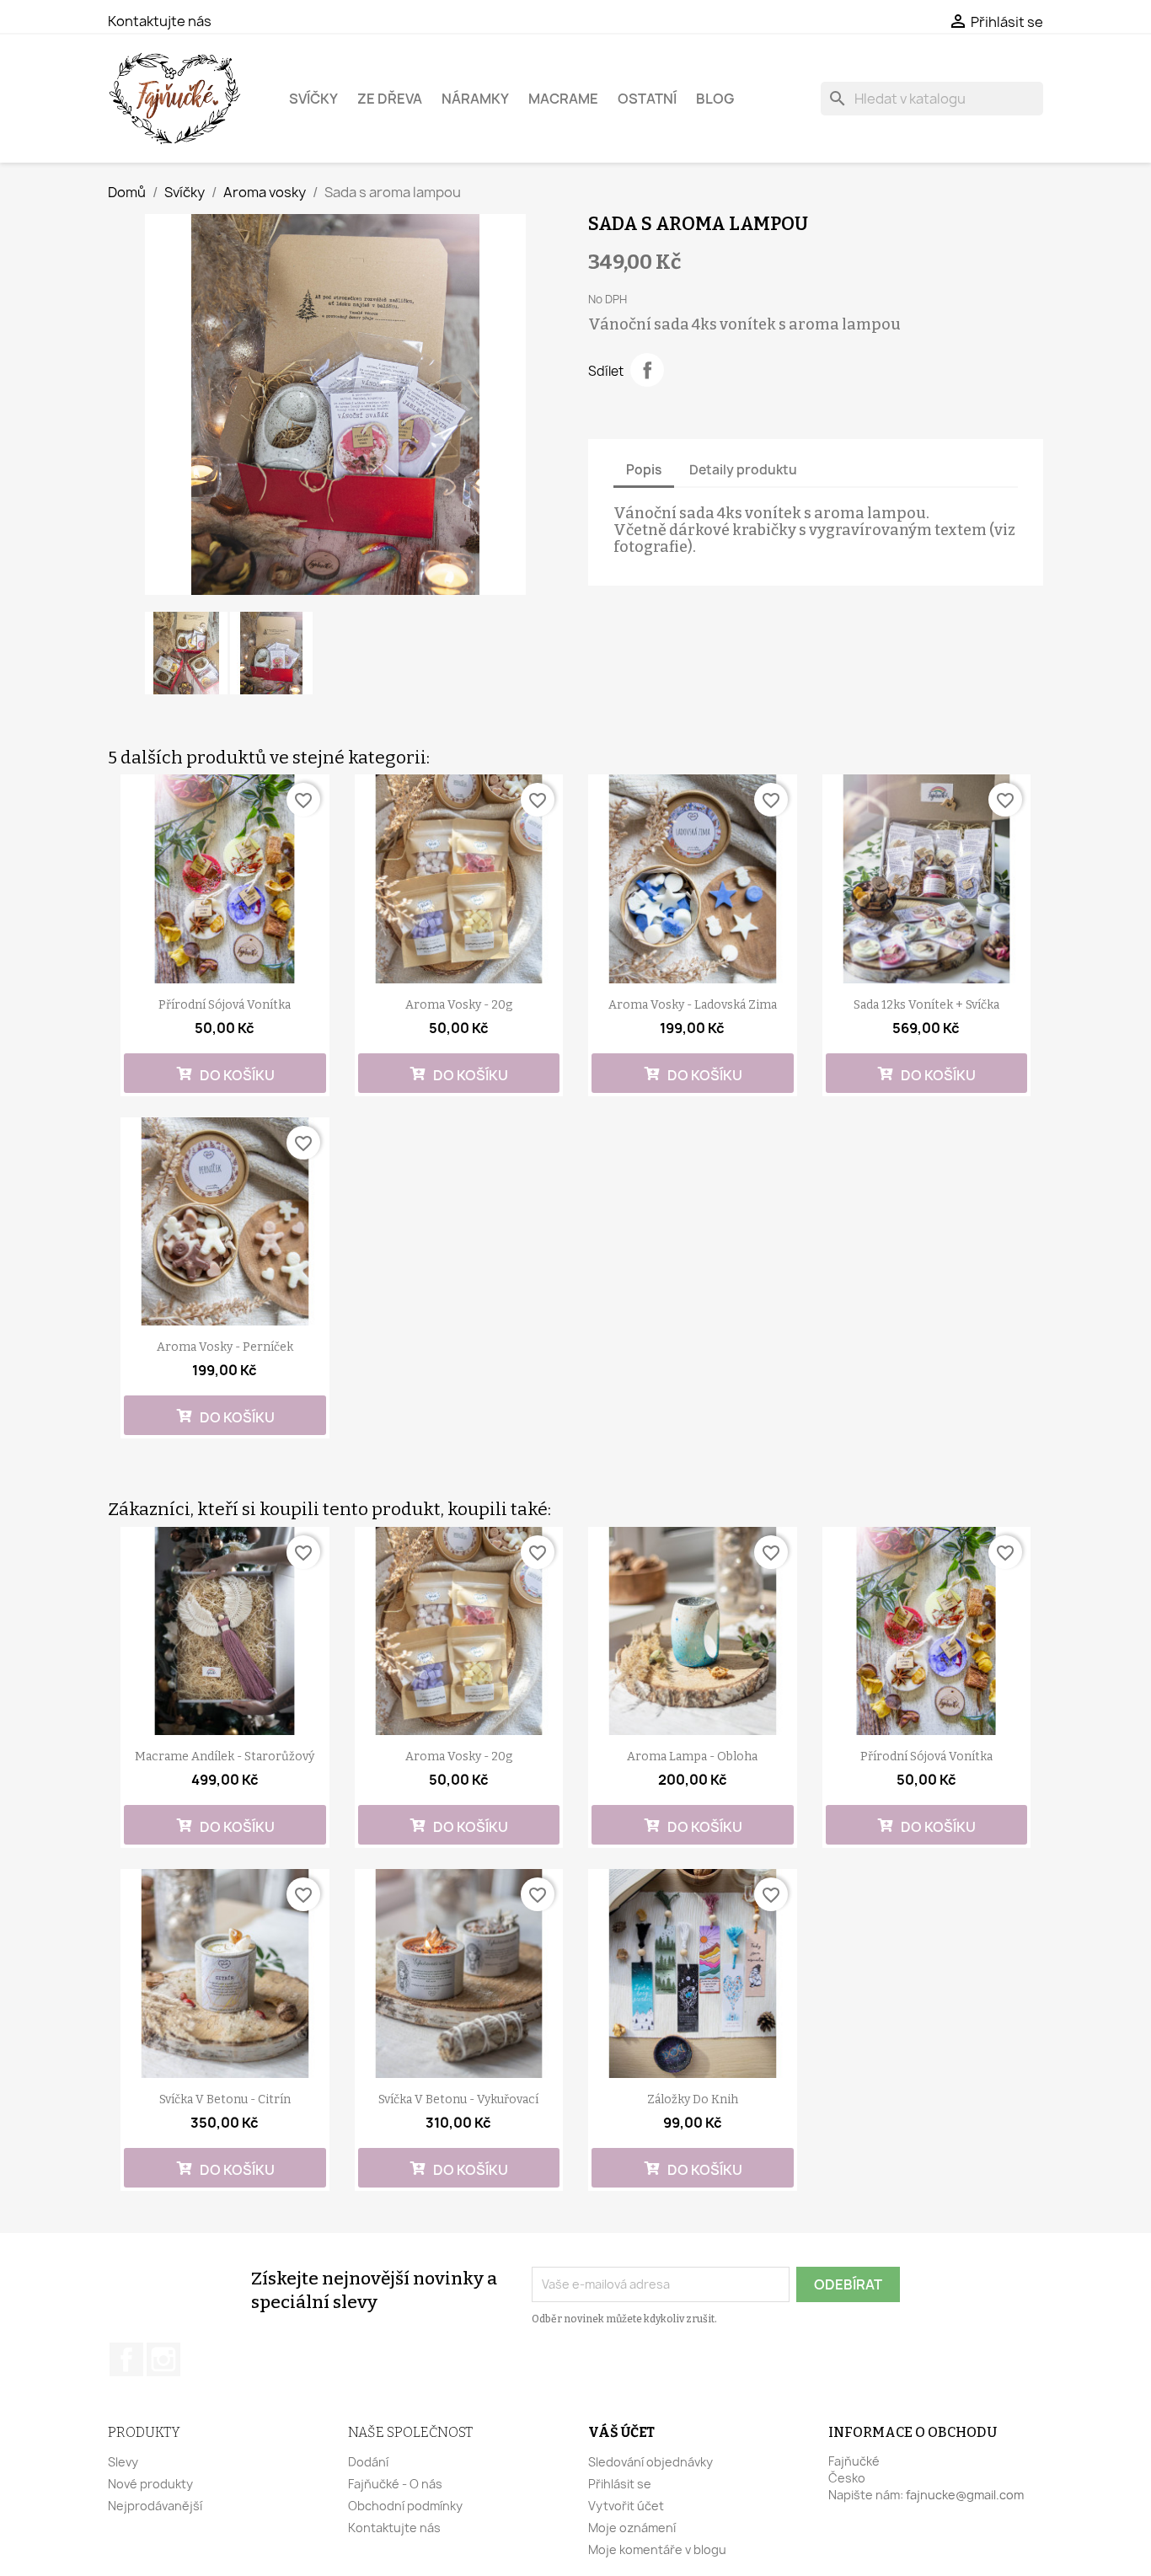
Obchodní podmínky (405, 2506)
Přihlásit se (620, 2484)
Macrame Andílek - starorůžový (225, 1757)
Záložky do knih (693, 2099)
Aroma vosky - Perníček (225, 1347)
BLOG (715, 99)
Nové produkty (150, 2484)
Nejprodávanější (155, 2506)
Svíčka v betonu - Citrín (225, 2099)
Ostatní (647, 99)
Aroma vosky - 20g (459, 1005)
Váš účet (621, 2432)
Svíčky (313, 99)
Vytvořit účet (626, 2506)
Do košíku (236, 1075)
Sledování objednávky (650, 2462)
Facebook (126, 2359)
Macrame (563, 99)
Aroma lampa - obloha (692, 1757)
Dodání (368, 2462)
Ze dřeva (390, 99)
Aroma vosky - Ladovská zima (693, 1005)
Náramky (475, 99)
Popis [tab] (644, 470)
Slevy (123, 2462)
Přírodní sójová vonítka (225, 1005)
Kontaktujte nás (160, 21)
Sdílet (647, 370)
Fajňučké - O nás (395, 2484)
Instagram (163, 2359)
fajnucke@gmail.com (965, 2495)
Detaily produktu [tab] (743, 470)
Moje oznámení (632, 2528)
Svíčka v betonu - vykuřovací (458, 2099)
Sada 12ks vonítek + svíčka (926, 1005)
